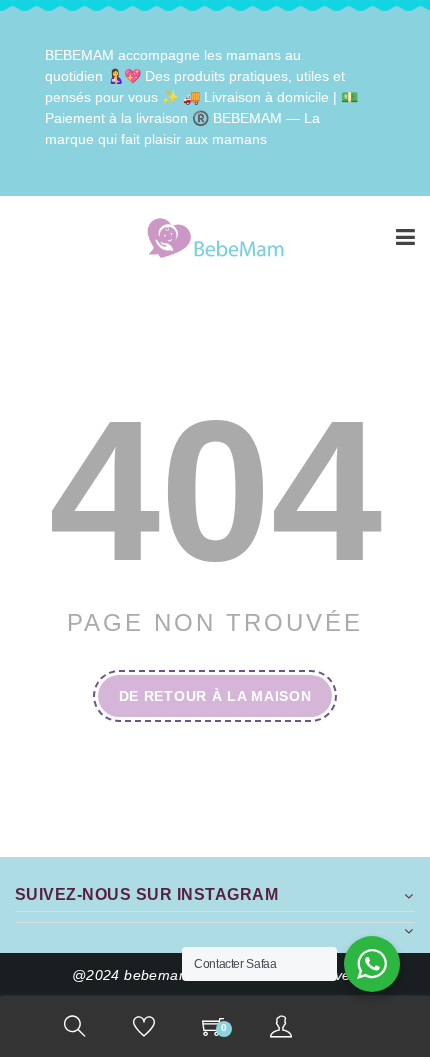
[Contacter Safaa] (372, 964)
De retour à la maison (215, 696)
